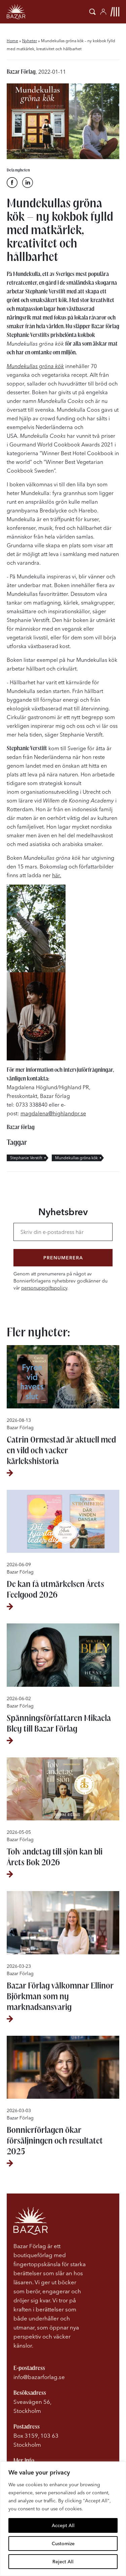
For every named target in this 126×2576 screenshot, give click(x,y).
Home (12, 41)
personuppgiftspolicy (44, 1288)
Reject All (63, 2562)
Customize (63, 2544)
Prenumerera (63, 1258)
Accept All (63, 2525)
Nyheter (30, 41)
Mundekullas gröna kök (76, 1158)
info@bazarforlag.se (39, 2377)
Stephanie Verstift (26, 1158)
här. (57, 875)
